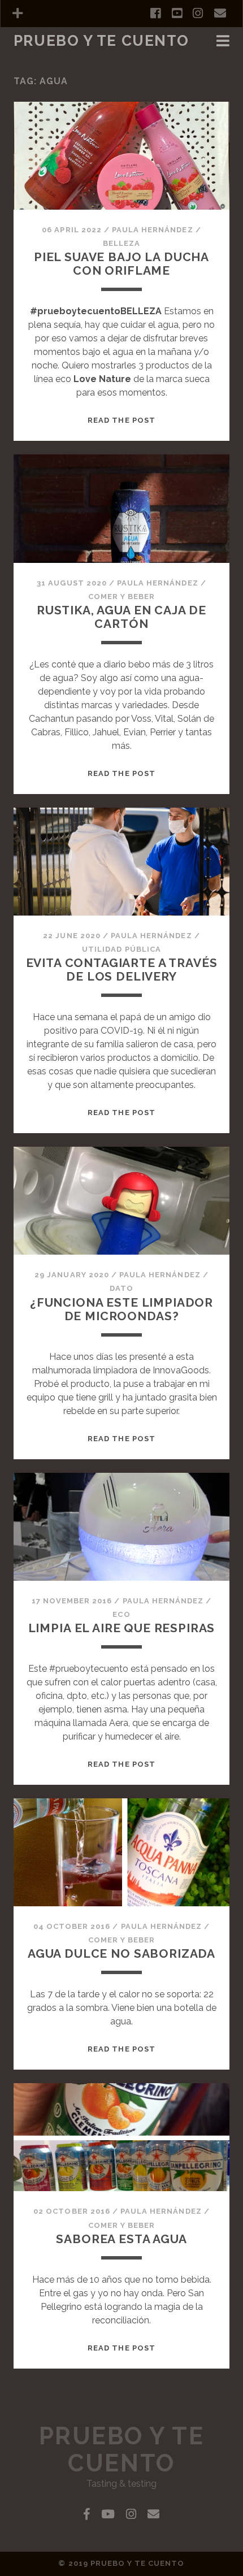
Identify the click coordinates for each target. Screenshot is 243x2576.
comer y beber (48, 57)
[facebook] (155, 14)
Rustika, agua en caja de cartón (121, 617)
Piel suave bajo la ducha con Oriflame (121, 264)
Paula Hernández (153, 230)
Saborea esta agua (121, 2239)
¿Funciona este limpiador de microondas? (121, 1309)
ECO (121, 1614)
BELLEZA (121, 243)
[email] (220, 14)
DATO (121, 1288)
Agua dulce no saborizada (121, 1953)
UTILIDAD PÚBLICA (121, 949)
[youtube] (177, 14)
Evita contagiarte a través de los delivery (122, 970)
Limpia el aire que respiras (122, 1628)
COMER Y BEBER (122, 597)
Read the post (121, 420)
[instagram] (198, 14)
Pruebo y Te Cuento (101, 41)
